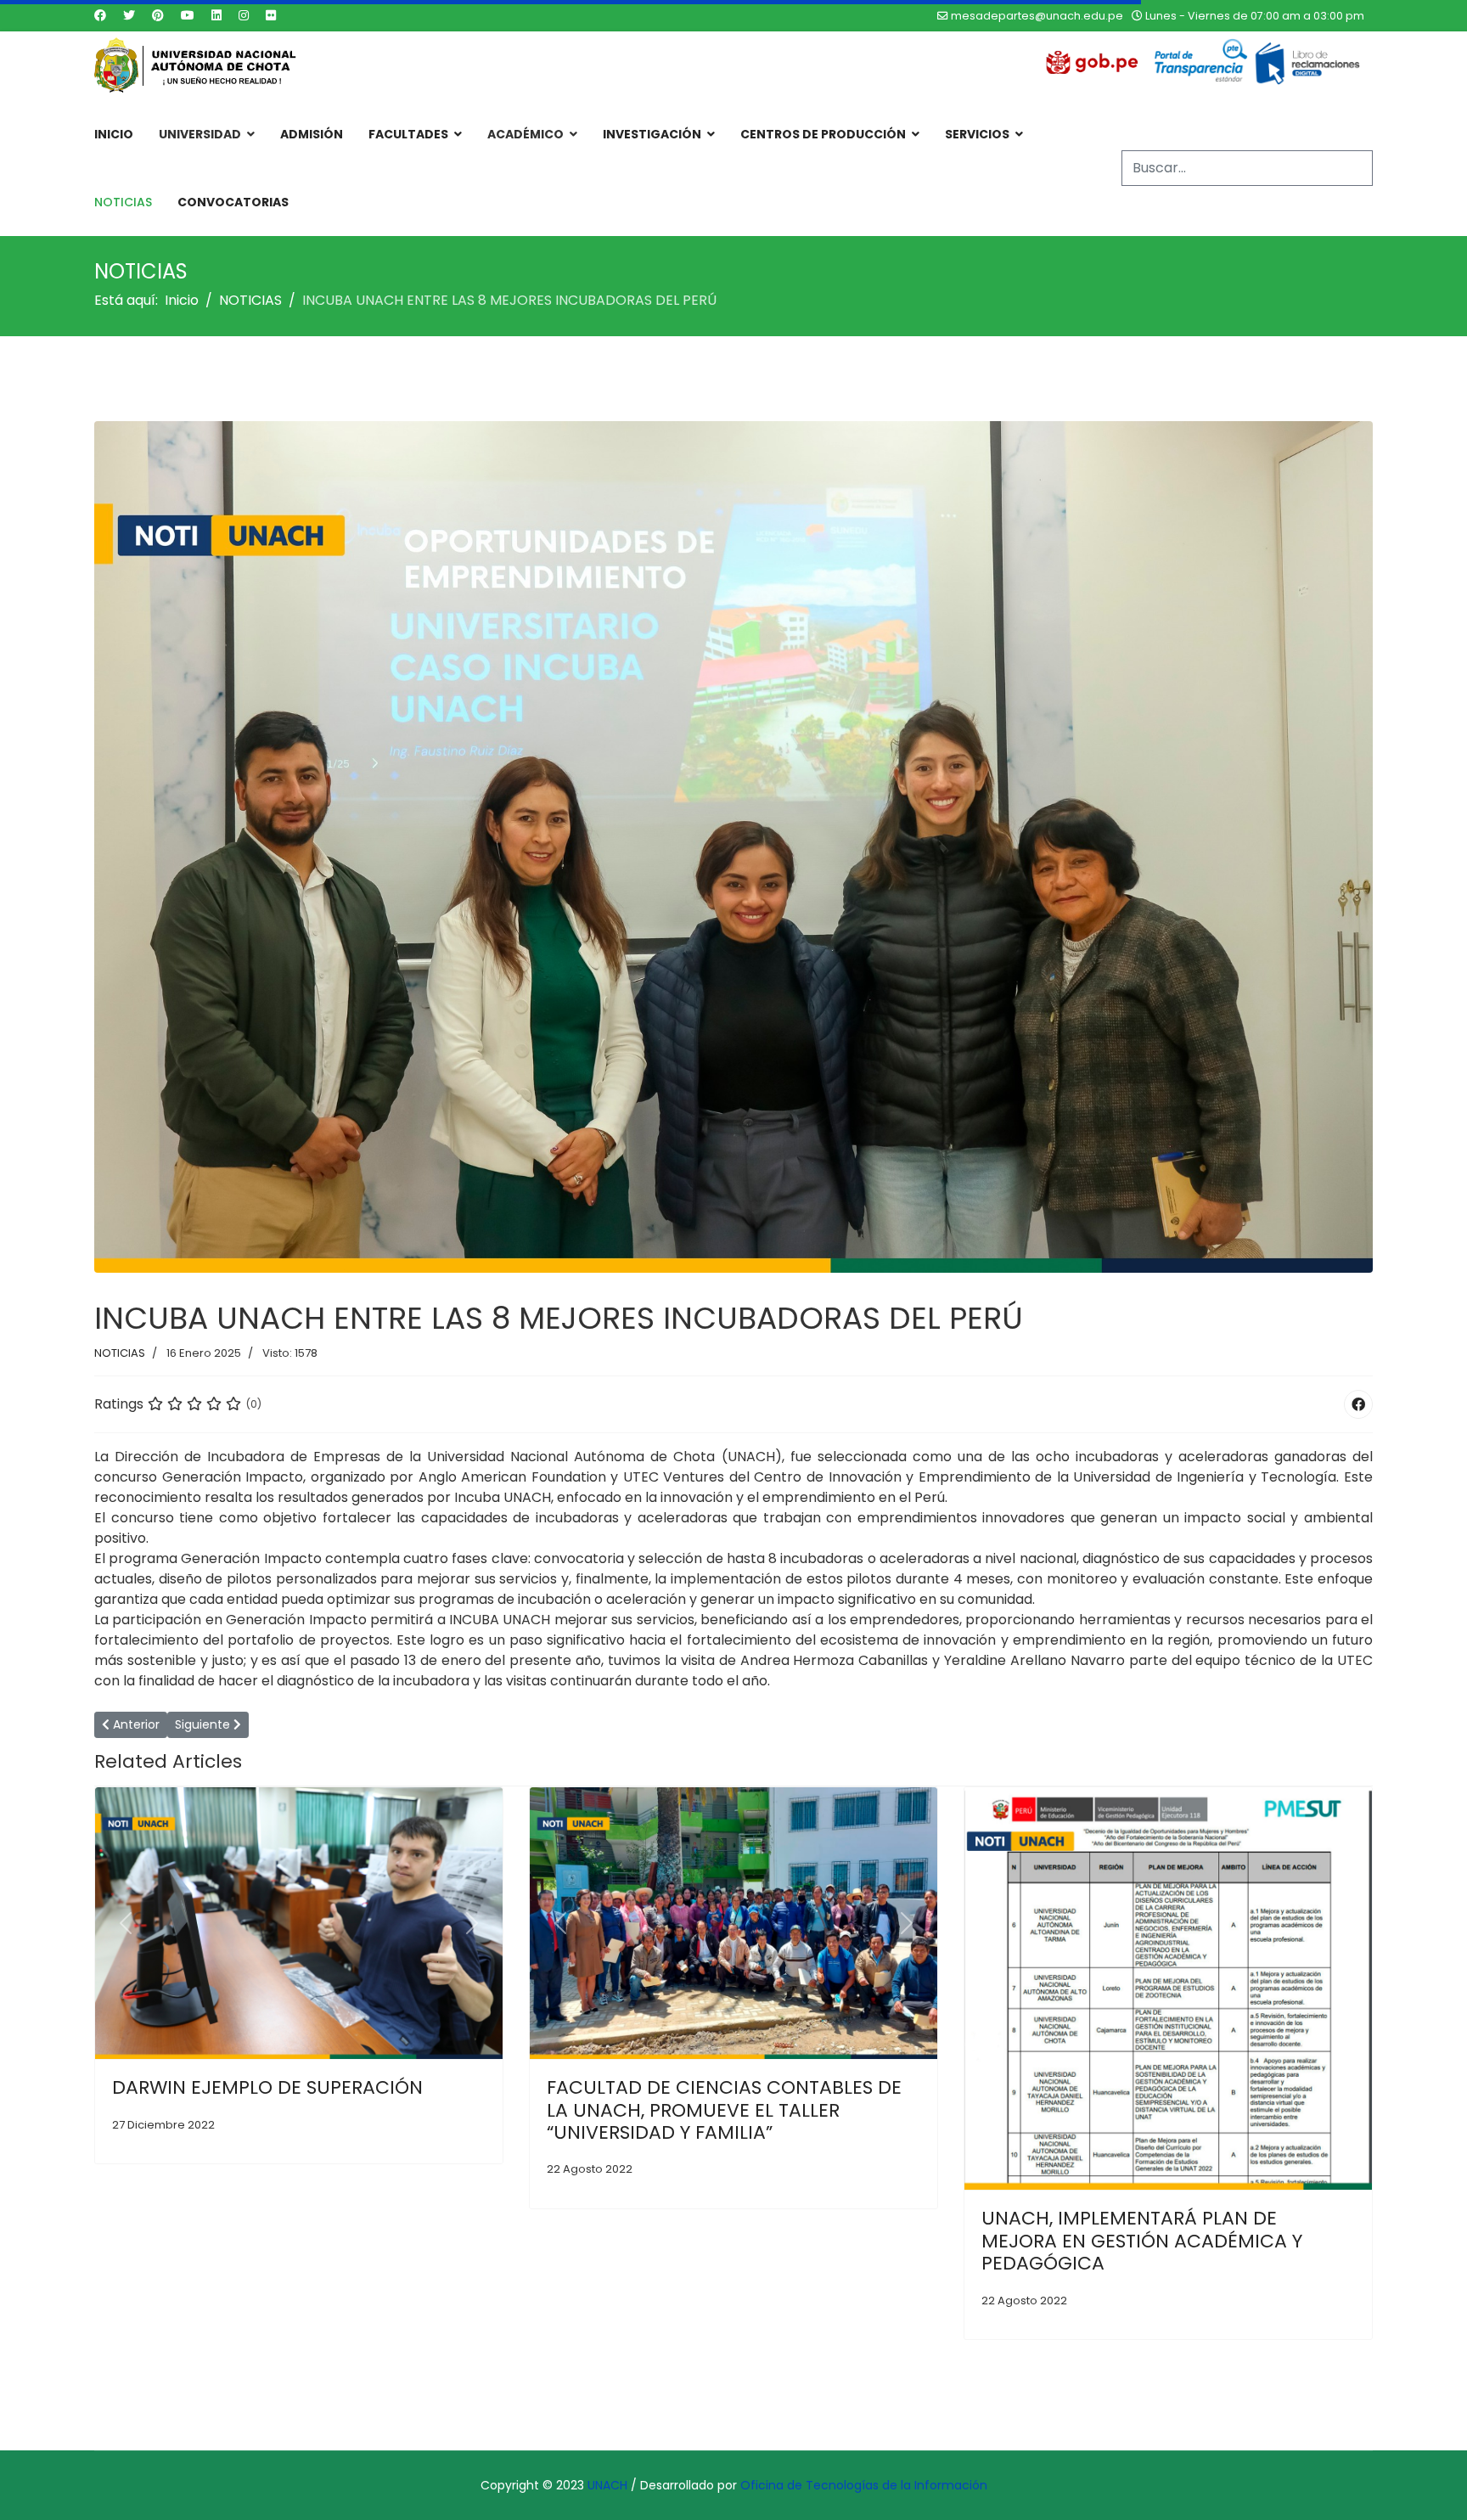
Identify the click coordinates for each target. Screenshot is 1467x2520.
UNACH (607, 2485)
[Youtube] (188, 15)
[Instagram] (244, 15)
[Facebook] (100, 15)
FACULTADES (408, 134)
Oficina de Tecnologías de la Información (864, 2485)
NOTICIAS (123, 202)
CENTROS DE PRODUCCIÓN (823, 134)
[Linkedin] (216, 15)
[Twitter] (129, 15)
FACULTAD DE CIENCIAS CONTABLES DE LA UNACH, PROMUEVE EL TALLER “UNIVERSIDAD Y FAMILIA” (724, 2110)
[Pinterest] (158, 15)
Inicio (114, 134)
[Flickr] (271, 15)
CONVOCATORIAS (233, 202)
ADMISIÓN (312, 134)
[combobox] (1247, 168)
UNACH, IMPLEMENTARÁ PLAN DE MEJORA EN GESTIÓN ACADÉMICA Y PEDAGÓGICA (1142, 2241)
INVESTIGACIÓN (652, 134)
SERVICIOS (977, 134)
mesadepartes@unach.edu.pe (1037, 16)
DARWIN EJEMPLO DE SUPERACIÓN (267, 2087)
